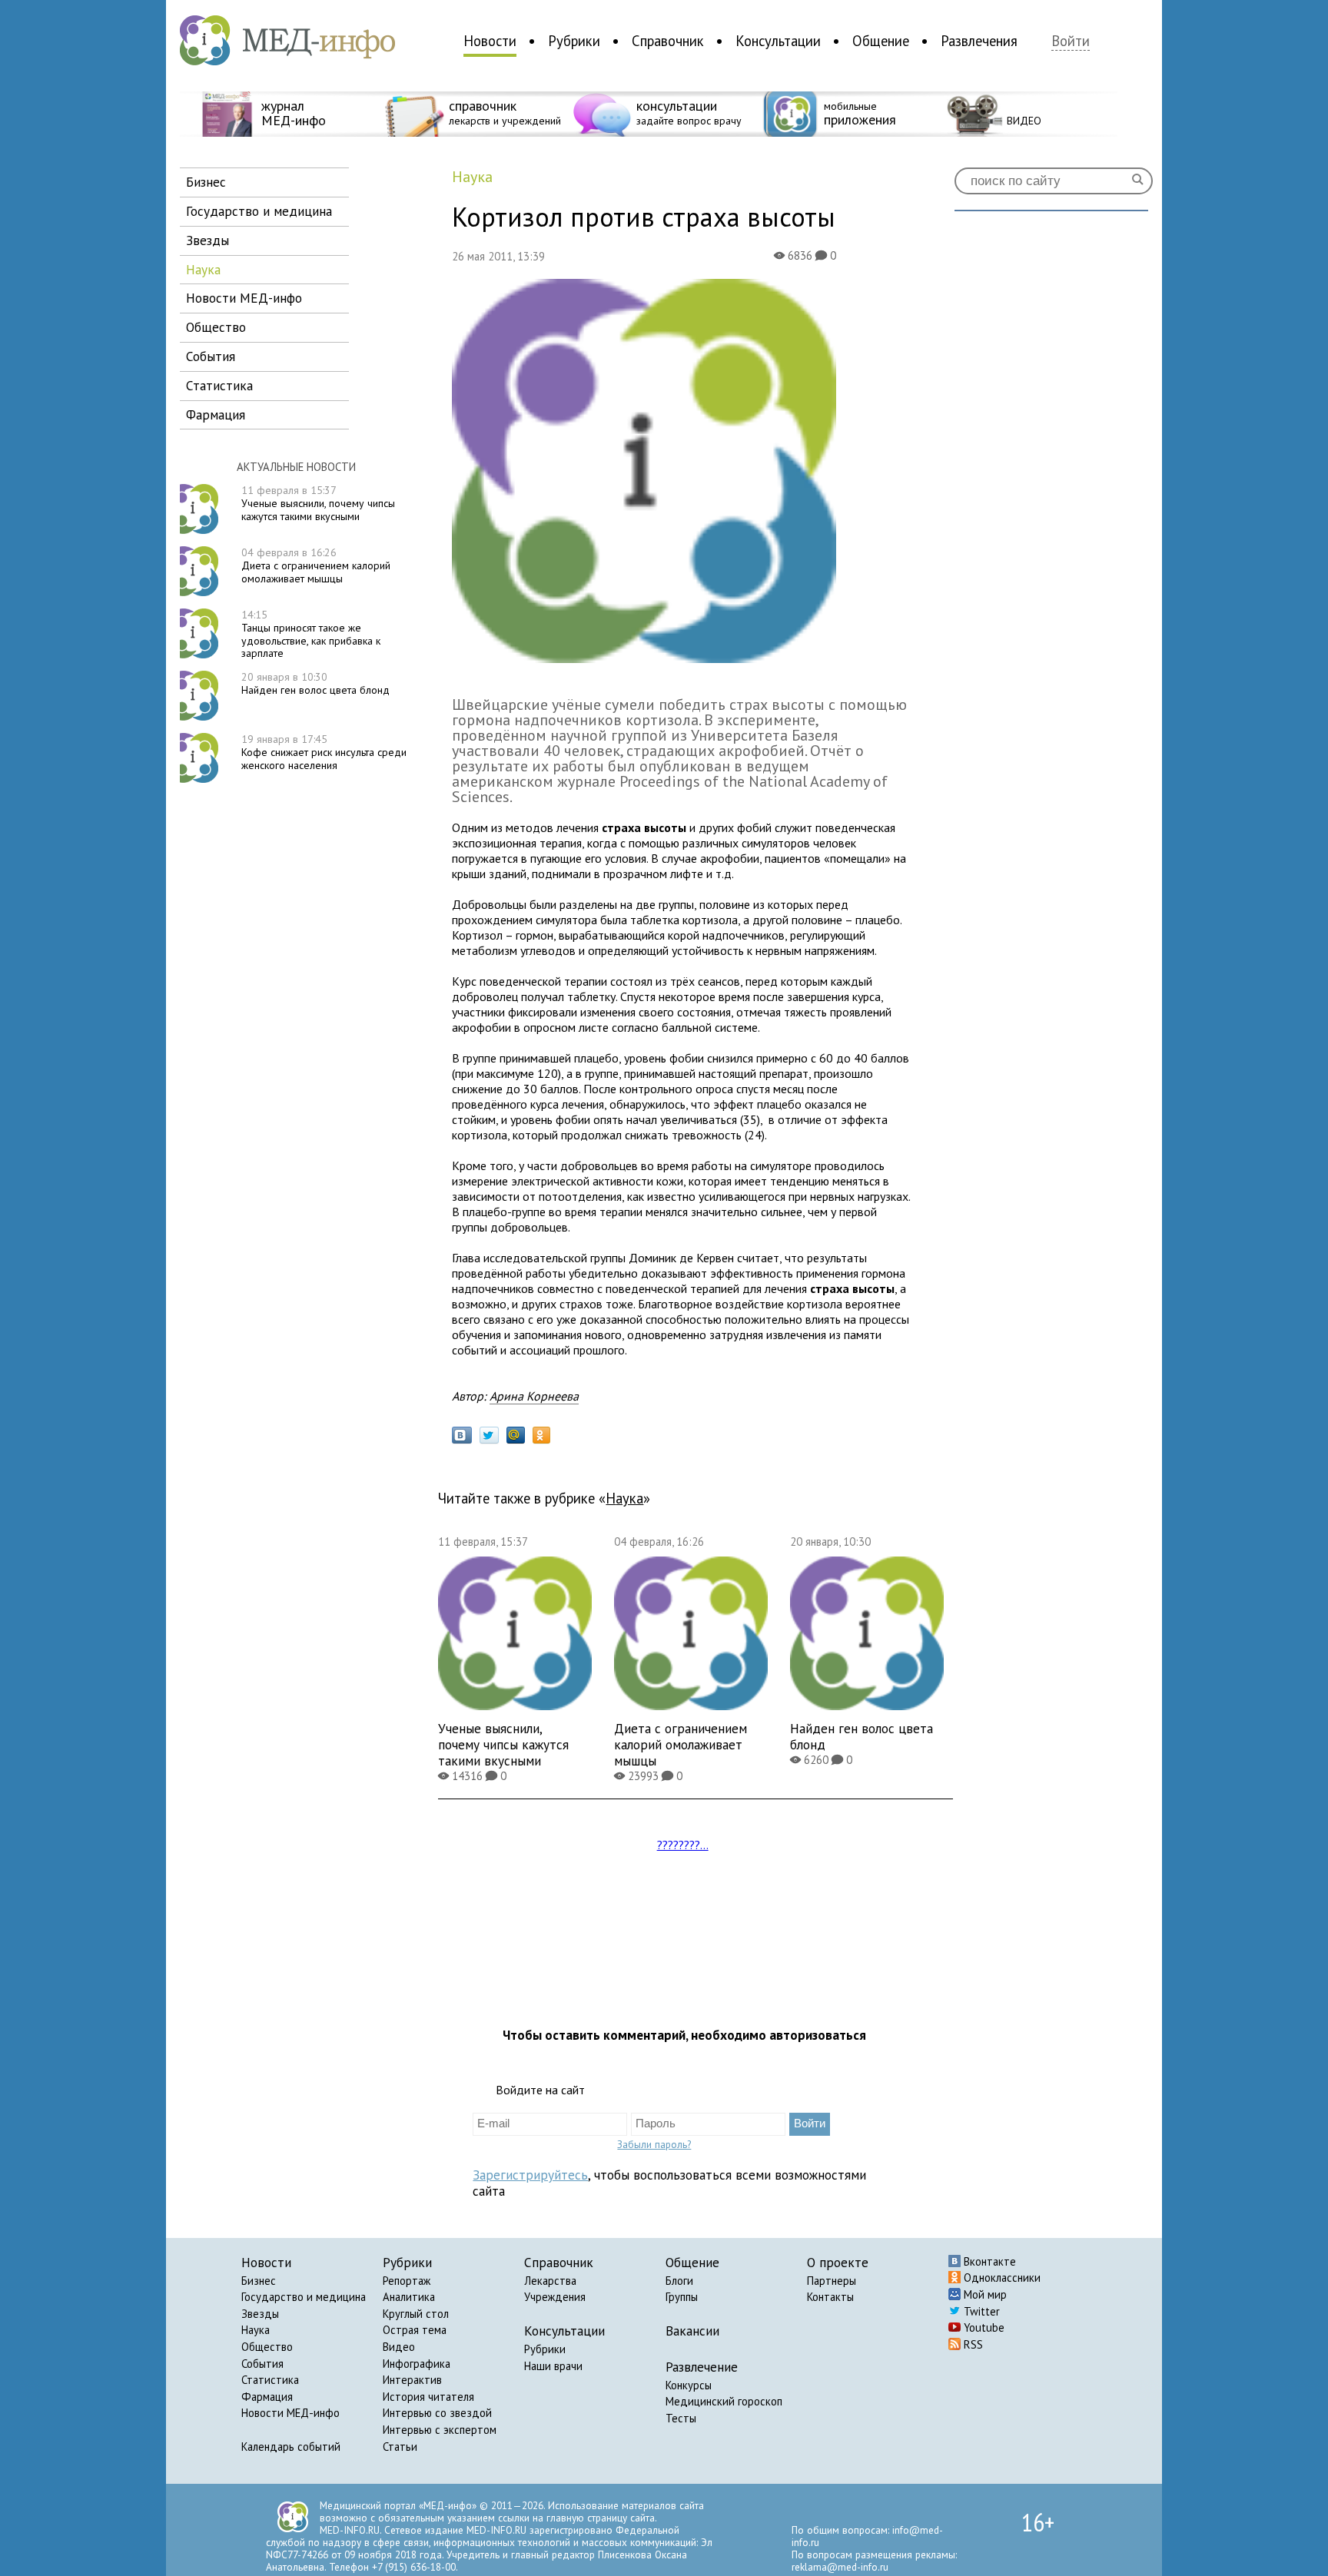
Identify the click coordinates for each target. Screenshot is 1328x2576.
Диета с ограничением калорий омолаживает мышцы (316, 565)
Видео (399, 2347)
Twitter (980, 2311)
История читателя (428, 2397)
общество (216, 327)
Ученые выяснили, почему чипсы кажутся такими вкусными (318, 503)
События (262, 2364)
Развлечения (979, 41)
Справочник (668, 41)
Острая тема (415, 2330)
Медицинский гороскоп (724, 2401)
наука (203, 269)
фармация (216, 414)
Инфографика (417, 2364)
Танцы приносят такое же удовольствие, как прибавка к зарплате (311, 634)
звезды (207, 240)
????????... (683, 1845)
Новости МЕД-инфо (290, 2413)
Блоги (679, 2281)
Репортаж (407, 2281)
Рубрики (574, 41)
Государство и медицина (304, 2297)
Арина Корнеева (534, 1396)
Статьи (400, 2447)
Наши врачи (553, 2366)
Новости (490, 41)
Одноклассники (1001, 2278)
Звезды (260, 2314)
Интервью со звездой (437, 2413)
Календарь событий (291, 2447)
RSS (972, 2344)
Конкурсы (689, 2385)
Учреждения (555, 2297)
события (211, 356)
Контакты (830, 2297)
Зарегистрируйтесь (530, 2175)
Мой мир (984, 2294)
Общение (881, 41)
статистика (219, 385)
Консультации (778, 41)
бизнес (206, 182)
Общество (267, 2347)
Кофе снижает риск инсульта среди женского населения (324, 752)
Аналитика (409, 2297)
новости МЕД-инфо (244, 298)
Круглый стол (416, 2314)
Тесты (681, 2418)
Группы (682, 2297)
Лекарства (550, 2281)
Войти (1071, 41)
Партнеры (832, 2281)
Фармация (267, 2397)
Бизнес (259, 2281)
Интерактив (412, 2380)
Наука (256, 2330)
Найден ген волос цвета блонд (315, 683)
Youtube (983, 2327)
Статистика (270, 2380)
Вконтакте (988, 2261)
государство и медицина (259, 211)
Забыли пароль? (654, 2144)
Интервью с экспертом (440, 2430)
